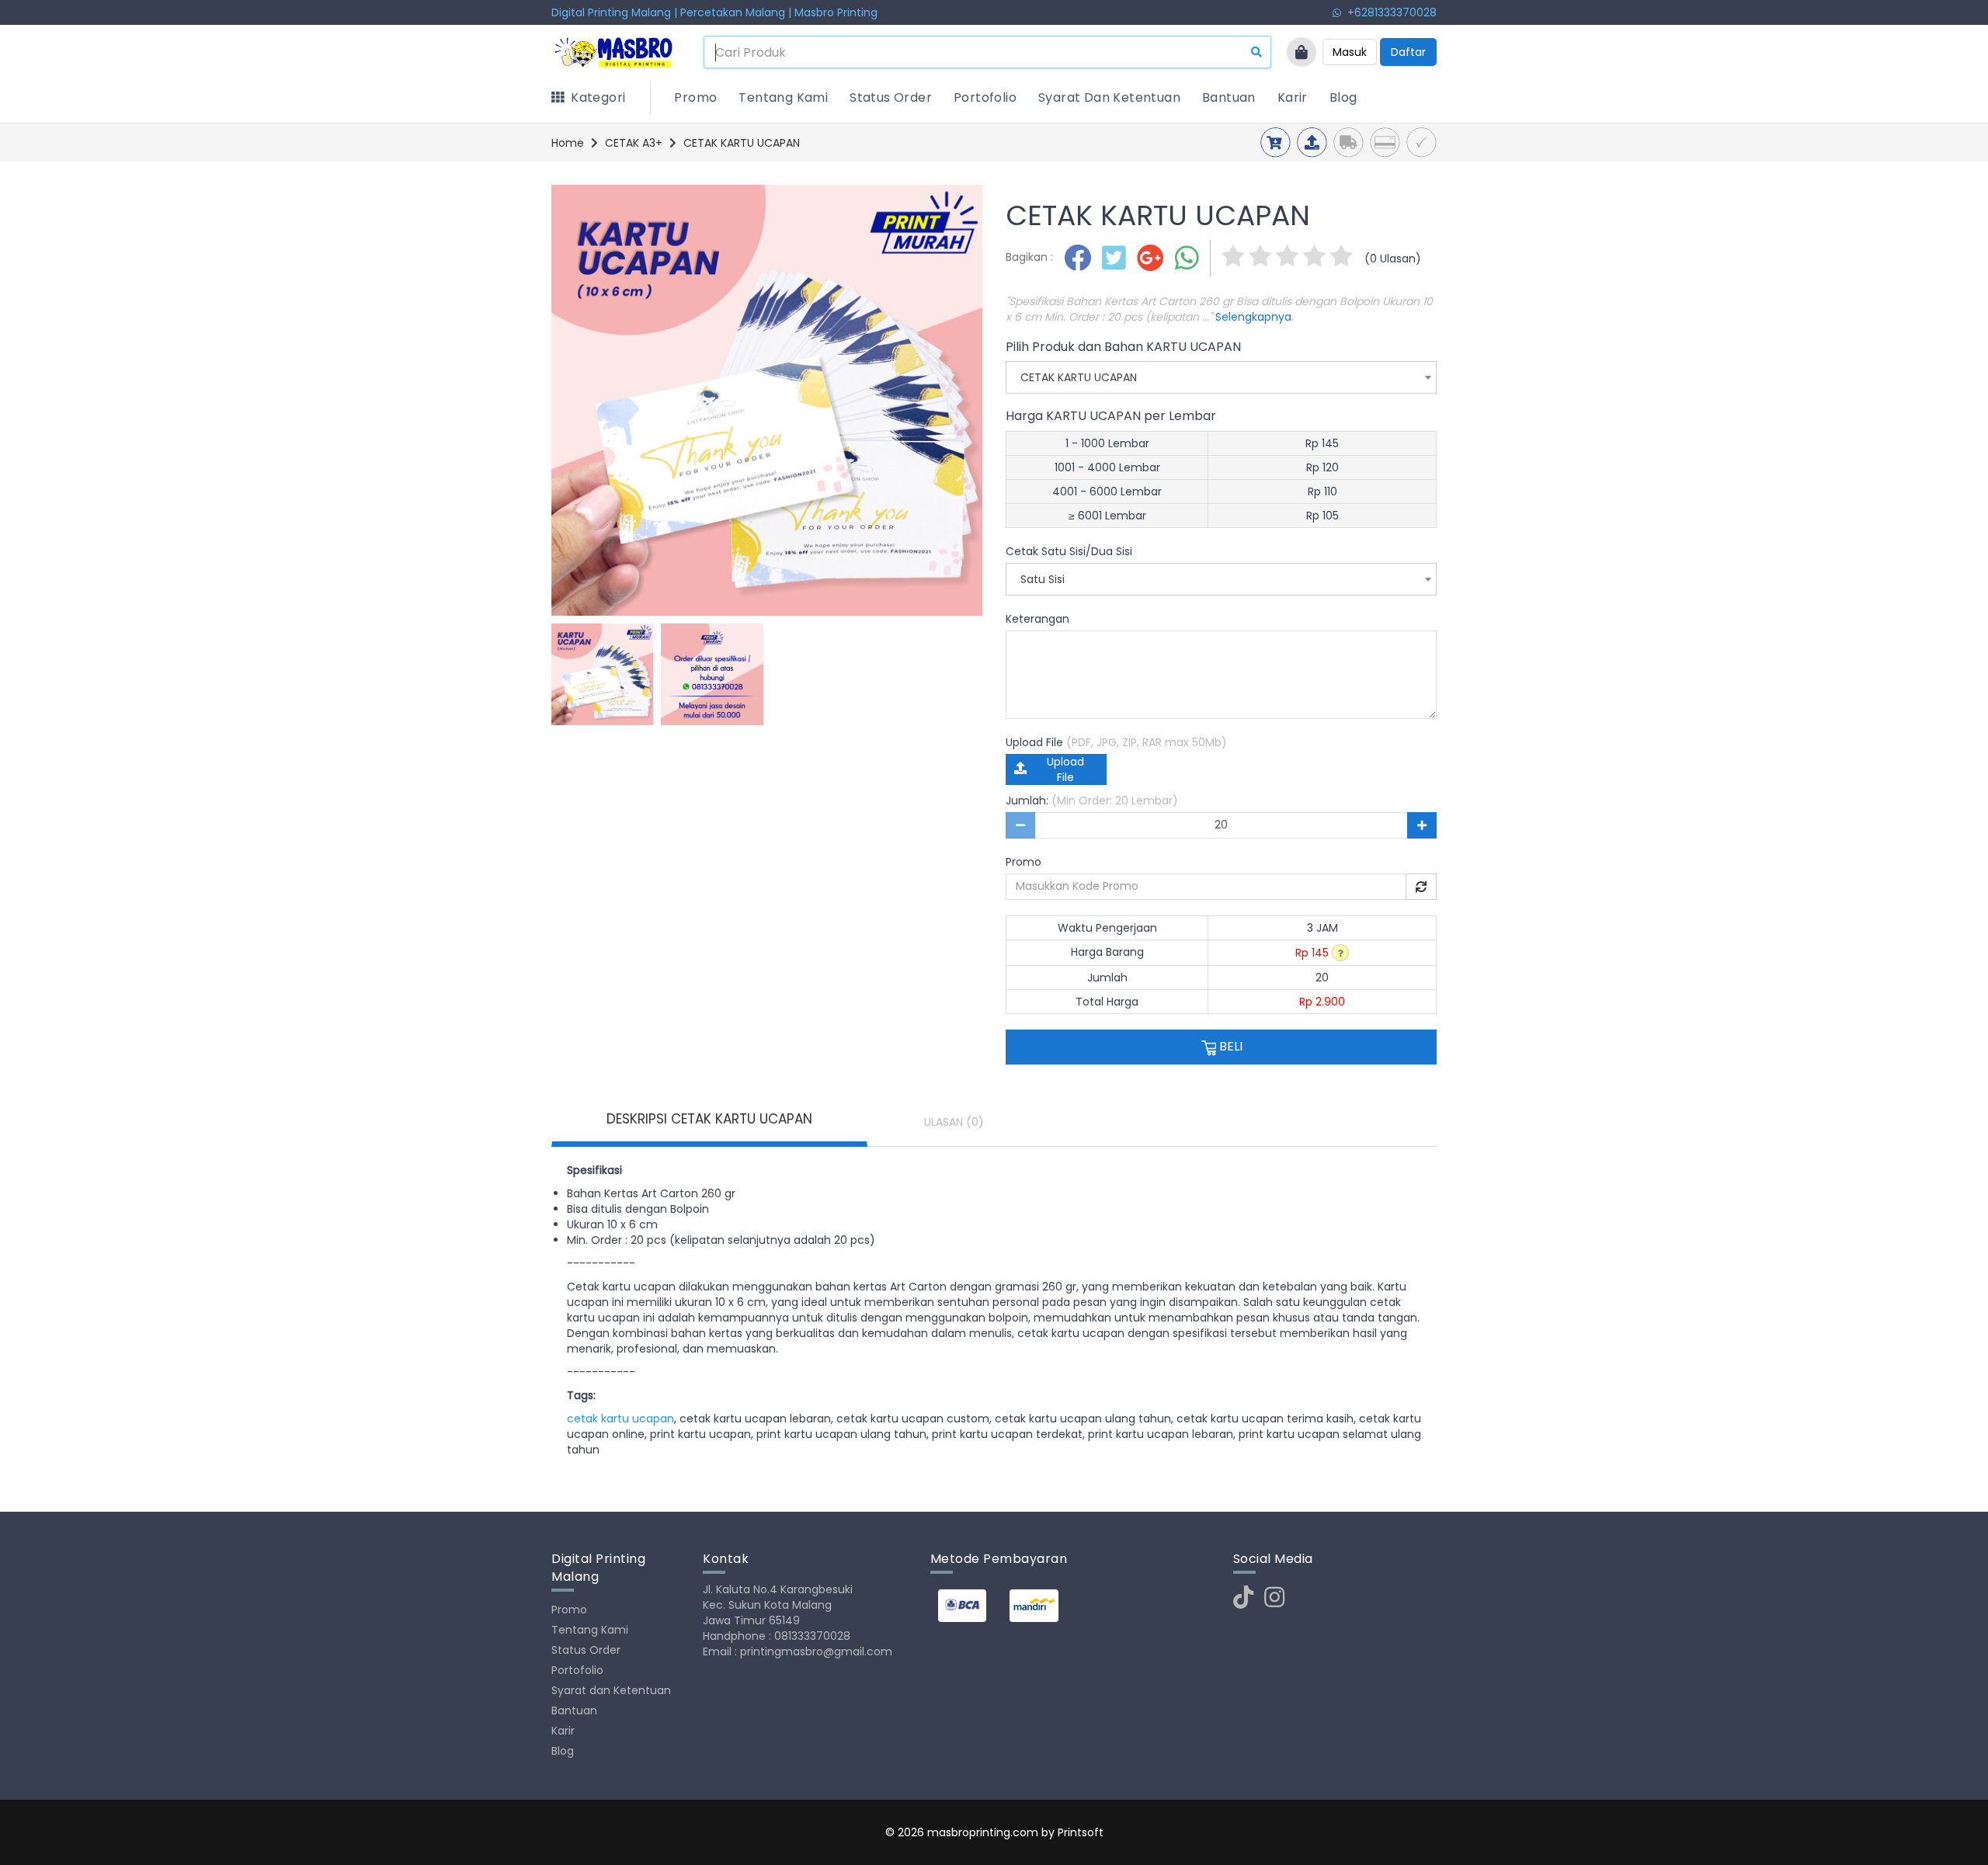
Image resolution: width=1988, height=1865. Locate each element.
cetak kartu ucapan (620, 1419)
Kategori (594, 97)
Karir (1293, 97)
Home (568, 143)
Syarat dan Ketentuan (1109, 97)
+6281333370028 (1389, 12)
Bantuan (1229, 97)
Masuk (1350, 52)
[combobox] (1221, 377)
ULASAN (954, 1122)
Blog (1343, 97)
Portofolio (985, 97)
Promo (695, 97)
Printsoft (1081, 1832)
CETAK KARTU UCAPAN (742, 143)
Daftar (1408, 52)
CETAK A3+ (634, 143)
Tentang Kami (783, 97)
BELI (1229, 1046)
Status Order (891, 97)
